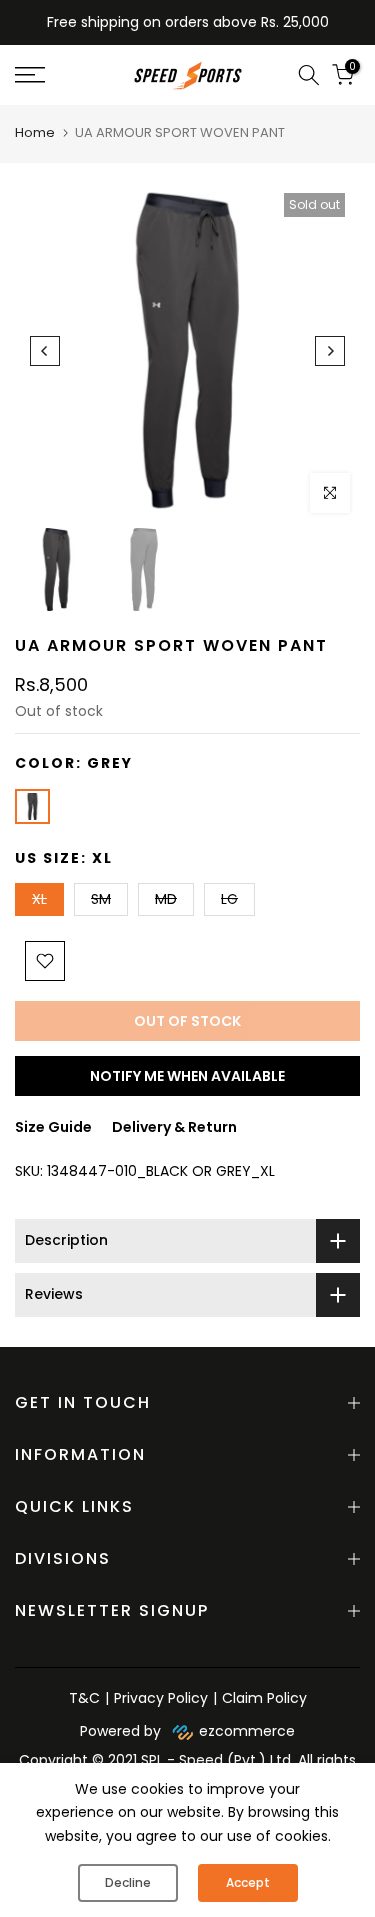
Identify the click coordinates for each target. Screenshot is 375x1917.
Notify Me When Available (187, 1076)
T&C (84, 1698)
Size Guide (53, 1127)
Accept (248, 1882)
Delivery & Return (174, 1127)
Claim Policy (264, 1698)
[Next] (330, 351)
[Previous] (45, 351)
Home (35, 132)
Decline (128, 1882)
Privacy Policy (161, 1698)
